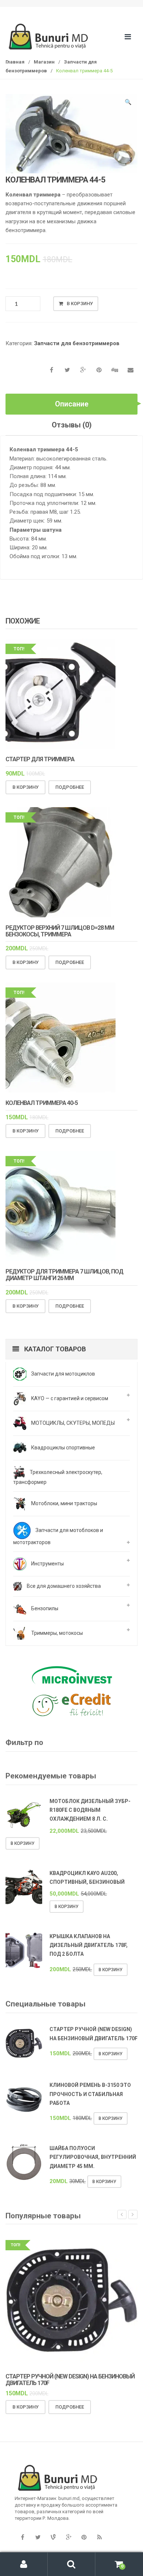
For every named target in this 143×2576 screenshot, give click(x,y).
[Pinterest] (84, 2537)
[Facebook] (22, 2537)
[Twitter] (38, 2537)
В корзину (80, 304)
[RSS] (99, 2537)
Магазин (44, 62)
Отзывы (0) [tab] (72, 425)
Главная (15, 62)
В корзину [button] (25, 787)
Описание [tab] (72, 404)
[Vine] (53, 2537)
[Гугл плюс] (69, 2537)
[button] (128, 103)
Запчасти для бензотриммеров (77, 343)
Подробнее (70, 787)
